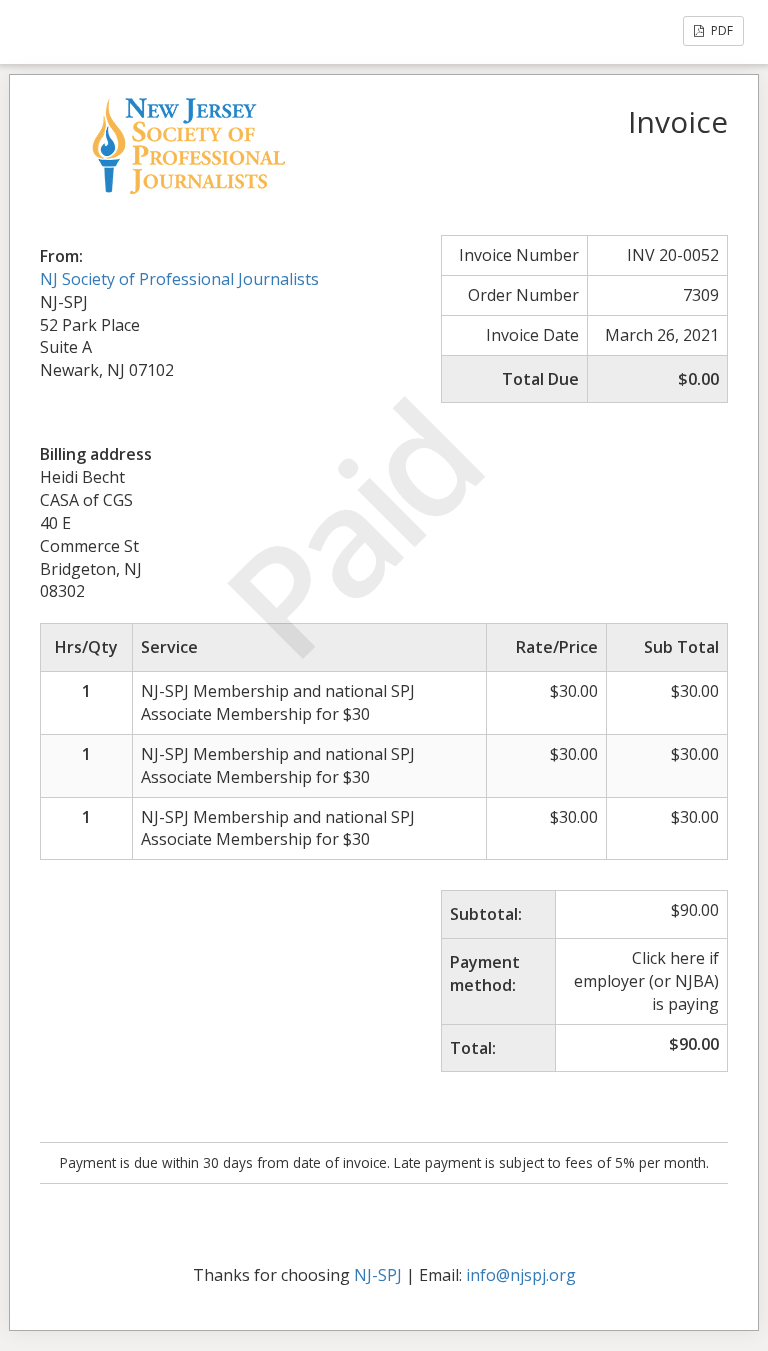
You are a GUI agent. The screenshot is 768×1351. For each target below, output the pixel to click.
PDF (720, 30)
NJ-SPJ (378, 1275)
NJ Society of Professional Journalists (179, 279)
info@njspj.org (521, 1275)
